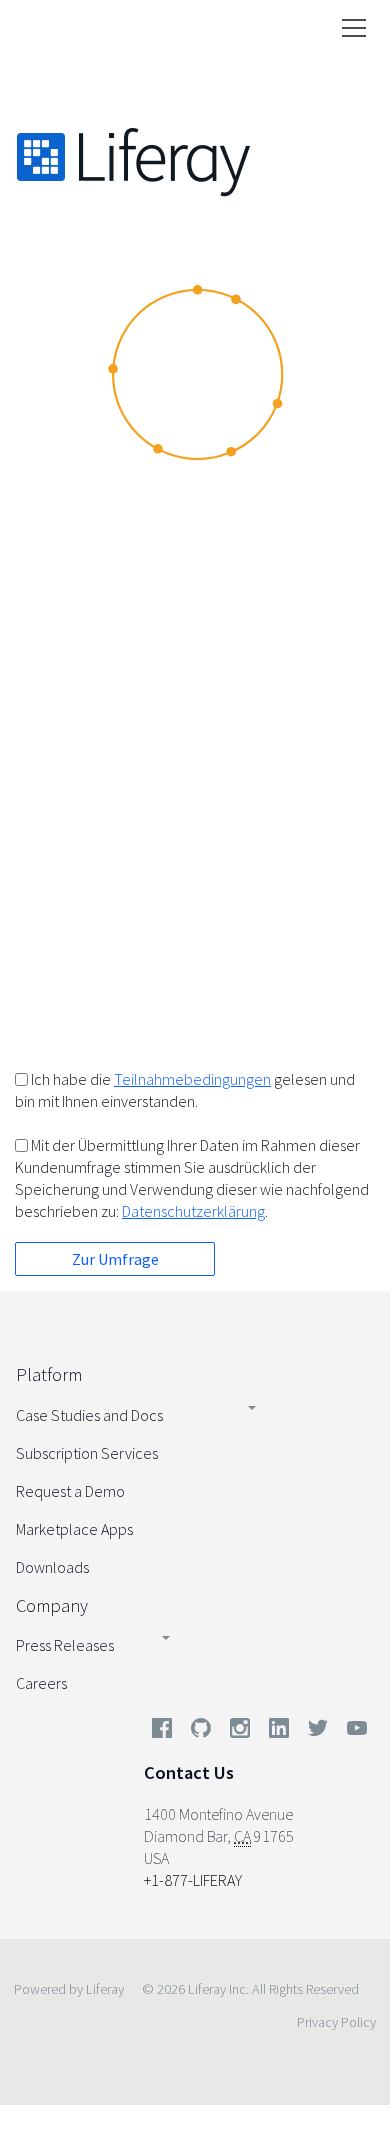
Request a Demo (70, 1491)
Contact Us (189, 1772)
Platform (49, 1374)
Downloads (52, 1567)
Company (52, 1605)
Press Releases (65, 1645)
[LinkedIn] (279, 1732)
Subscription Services (87, 1453)
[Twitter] (318, 1732)
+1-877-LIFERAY (193, 1880)
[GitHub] (201, 1732)
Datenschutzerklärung (193, 1211)
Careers (41, 1683)
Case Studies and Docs (89, 1415)
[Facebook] (162, 1732)
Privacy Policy (336, 2022)
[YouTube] (353, 1732)
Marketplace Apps (74, 1529)
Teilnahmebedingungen (192, 1079)
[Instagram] (240, 1732)
